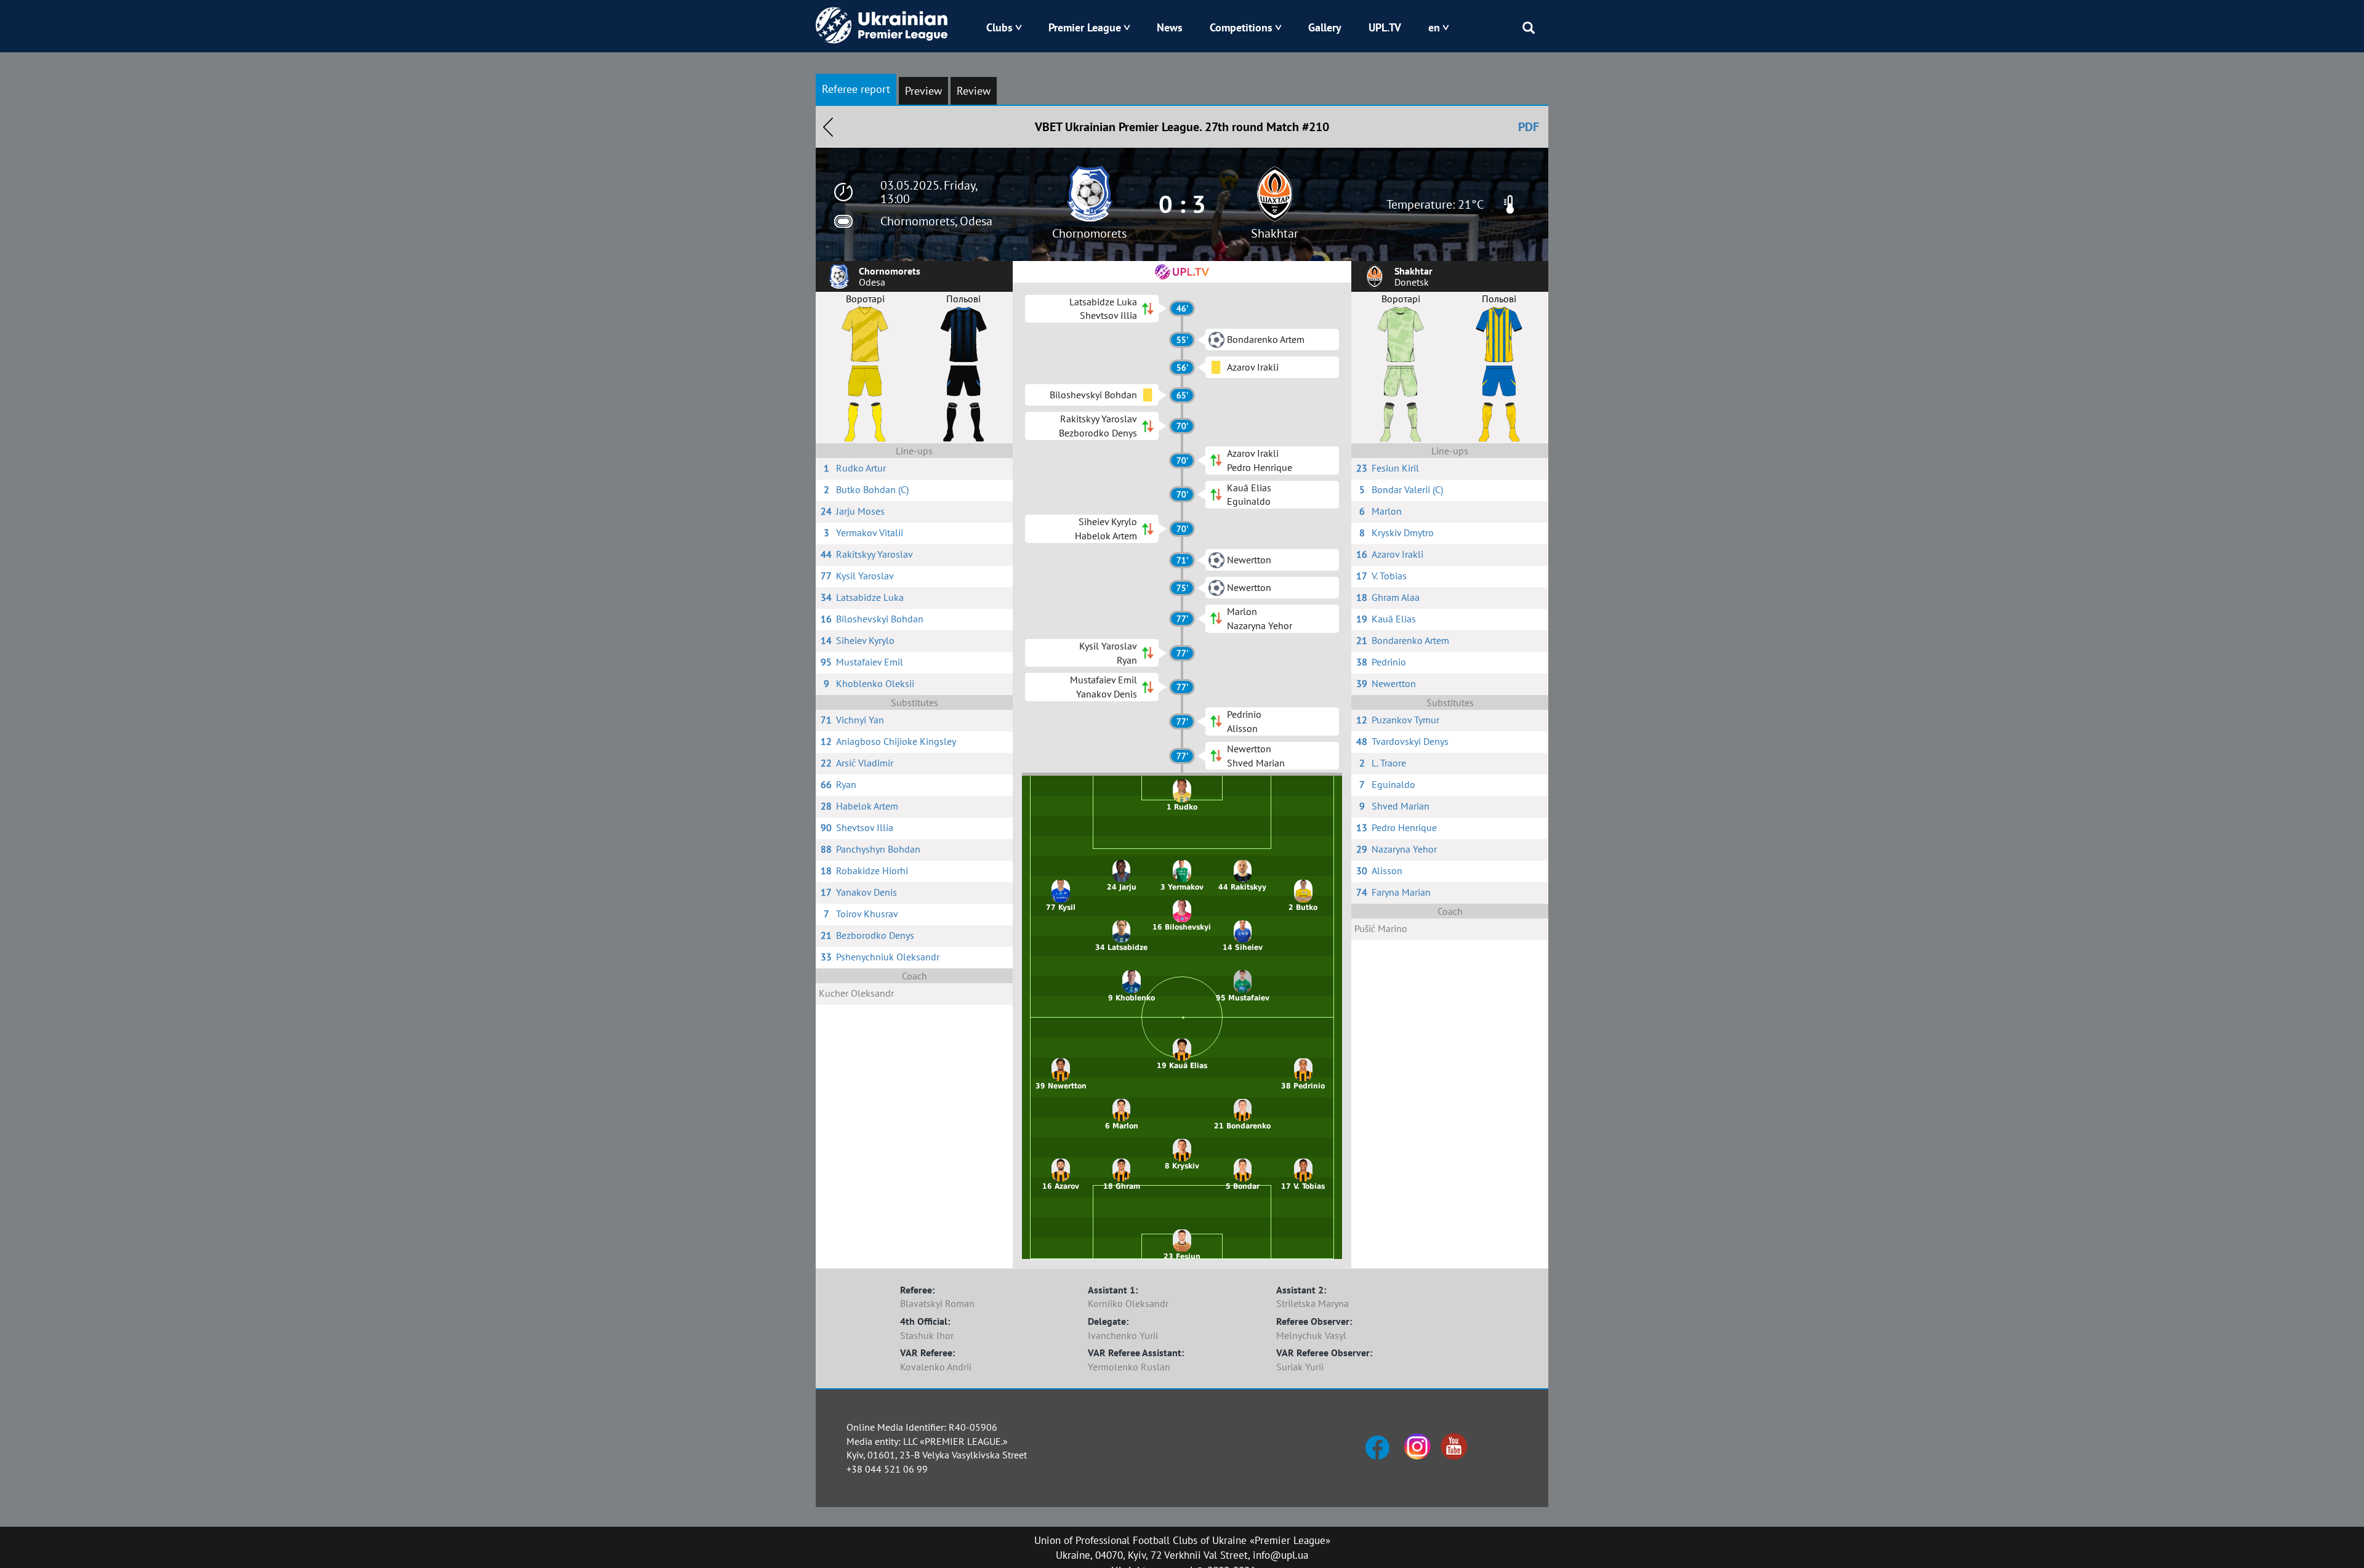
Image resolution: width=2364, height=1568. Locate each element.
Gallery (1325, 27)
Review (974, 91)
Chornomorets (1089, 233)
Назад (828, 127)
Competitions (1241, 27)
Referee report (856, 89)
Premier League (1085, 27)
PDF (1529, 127)
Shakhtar (1275, 233)
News (1170, 27)
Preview (923, 91)
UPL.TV (1385, 27)
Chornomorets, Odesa (936, 221)
